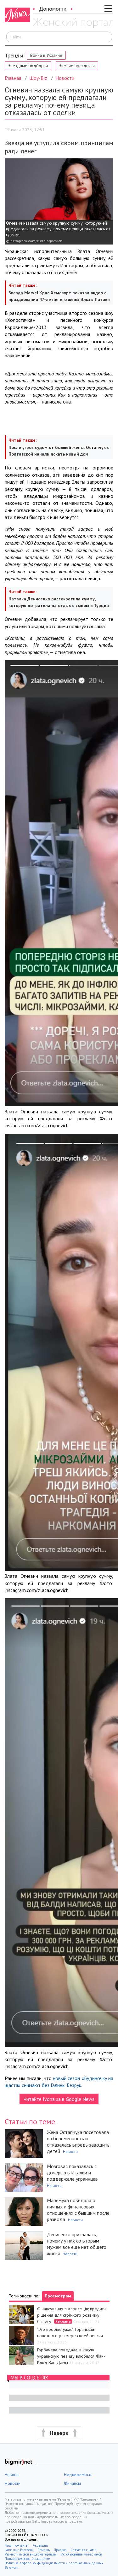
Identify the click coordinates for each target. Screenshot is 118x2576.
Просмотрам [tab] (58, 2296)
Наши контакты (17, 2545)
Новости (65, 78)
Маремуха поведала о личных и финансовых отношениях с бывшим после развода (78, 2210)
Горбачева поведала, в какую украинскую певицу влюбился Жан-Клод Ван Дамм (71, 2356)
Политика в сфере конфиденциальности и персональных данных (54, 2563)
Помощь (44, 2550)
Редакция (40, 2545)
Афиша (12, 2474)
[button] (59, 2433)
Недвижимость (78, 2474)
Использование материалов (81, 2554)
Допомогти (53, 9)
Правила (60, 2550)
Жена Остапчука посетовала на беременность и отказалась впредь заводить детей (78, 2142)
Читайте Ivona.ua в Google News (59, 2099)
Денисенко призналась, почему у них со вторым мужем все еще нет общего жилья (77, 2244)
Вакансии (12, 2567)
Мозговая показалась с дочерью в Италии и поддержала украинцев (72, 2172)
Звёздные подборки (28, 66)
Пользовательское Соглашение (27, 2559)
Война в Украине (46, 55)
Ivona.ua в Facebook (19, 2550)
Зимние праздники (77, 66)
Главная (13, 78)
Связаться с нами (83, 2550)
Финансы (72, 2483)
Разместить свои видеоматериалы (31, 2554)
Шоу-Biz (38, 78)
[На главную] (73, 23)
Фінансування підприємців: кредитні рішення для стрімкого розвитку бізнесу (72, 2315)
